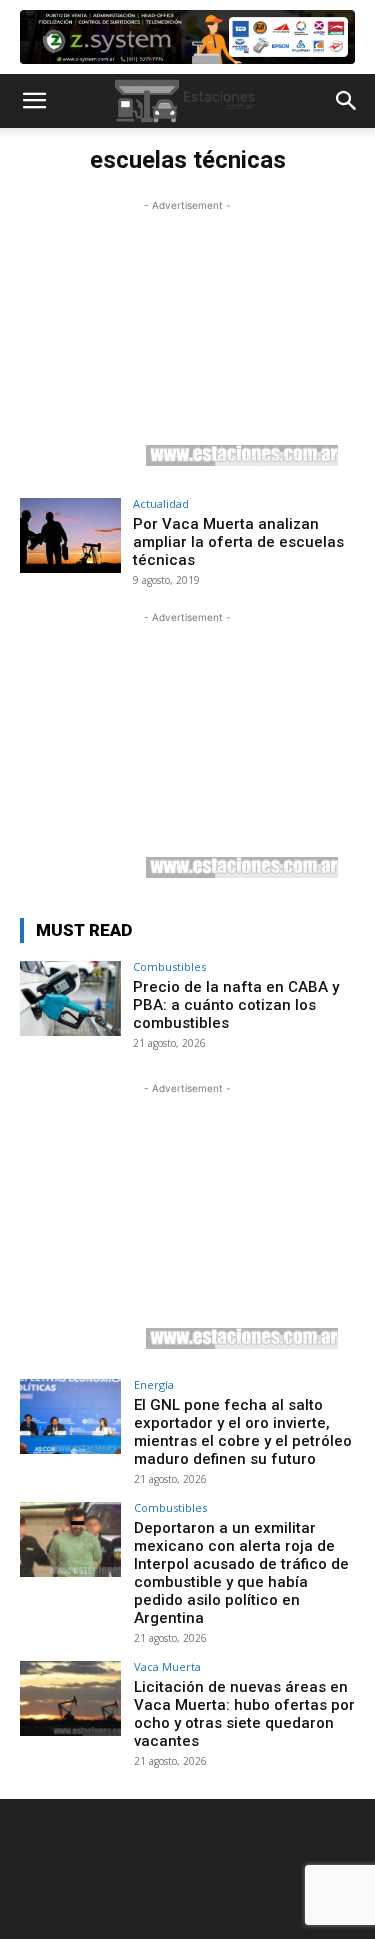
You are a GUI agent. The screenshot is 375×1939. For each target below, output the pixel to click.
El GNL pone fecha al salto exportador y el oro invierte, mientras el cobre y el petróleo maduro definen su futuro (243, 1432)
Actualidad (161, 503)
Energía (154, 1384)
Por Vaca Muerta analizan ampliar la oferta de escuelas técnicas (238, 542)
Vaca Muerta (167, 1666)
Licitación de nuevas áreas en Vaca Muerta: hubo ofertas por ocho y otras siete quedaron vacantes (244, 1714)
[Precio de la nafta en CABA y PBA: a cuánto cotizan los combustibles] (70, 998)
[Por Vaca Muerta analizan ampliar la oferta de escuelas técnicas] (70, 535)
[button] (34, 101)
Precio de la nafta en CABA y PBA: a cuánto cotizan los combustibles (236, 1005)
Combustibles (169, 966)
